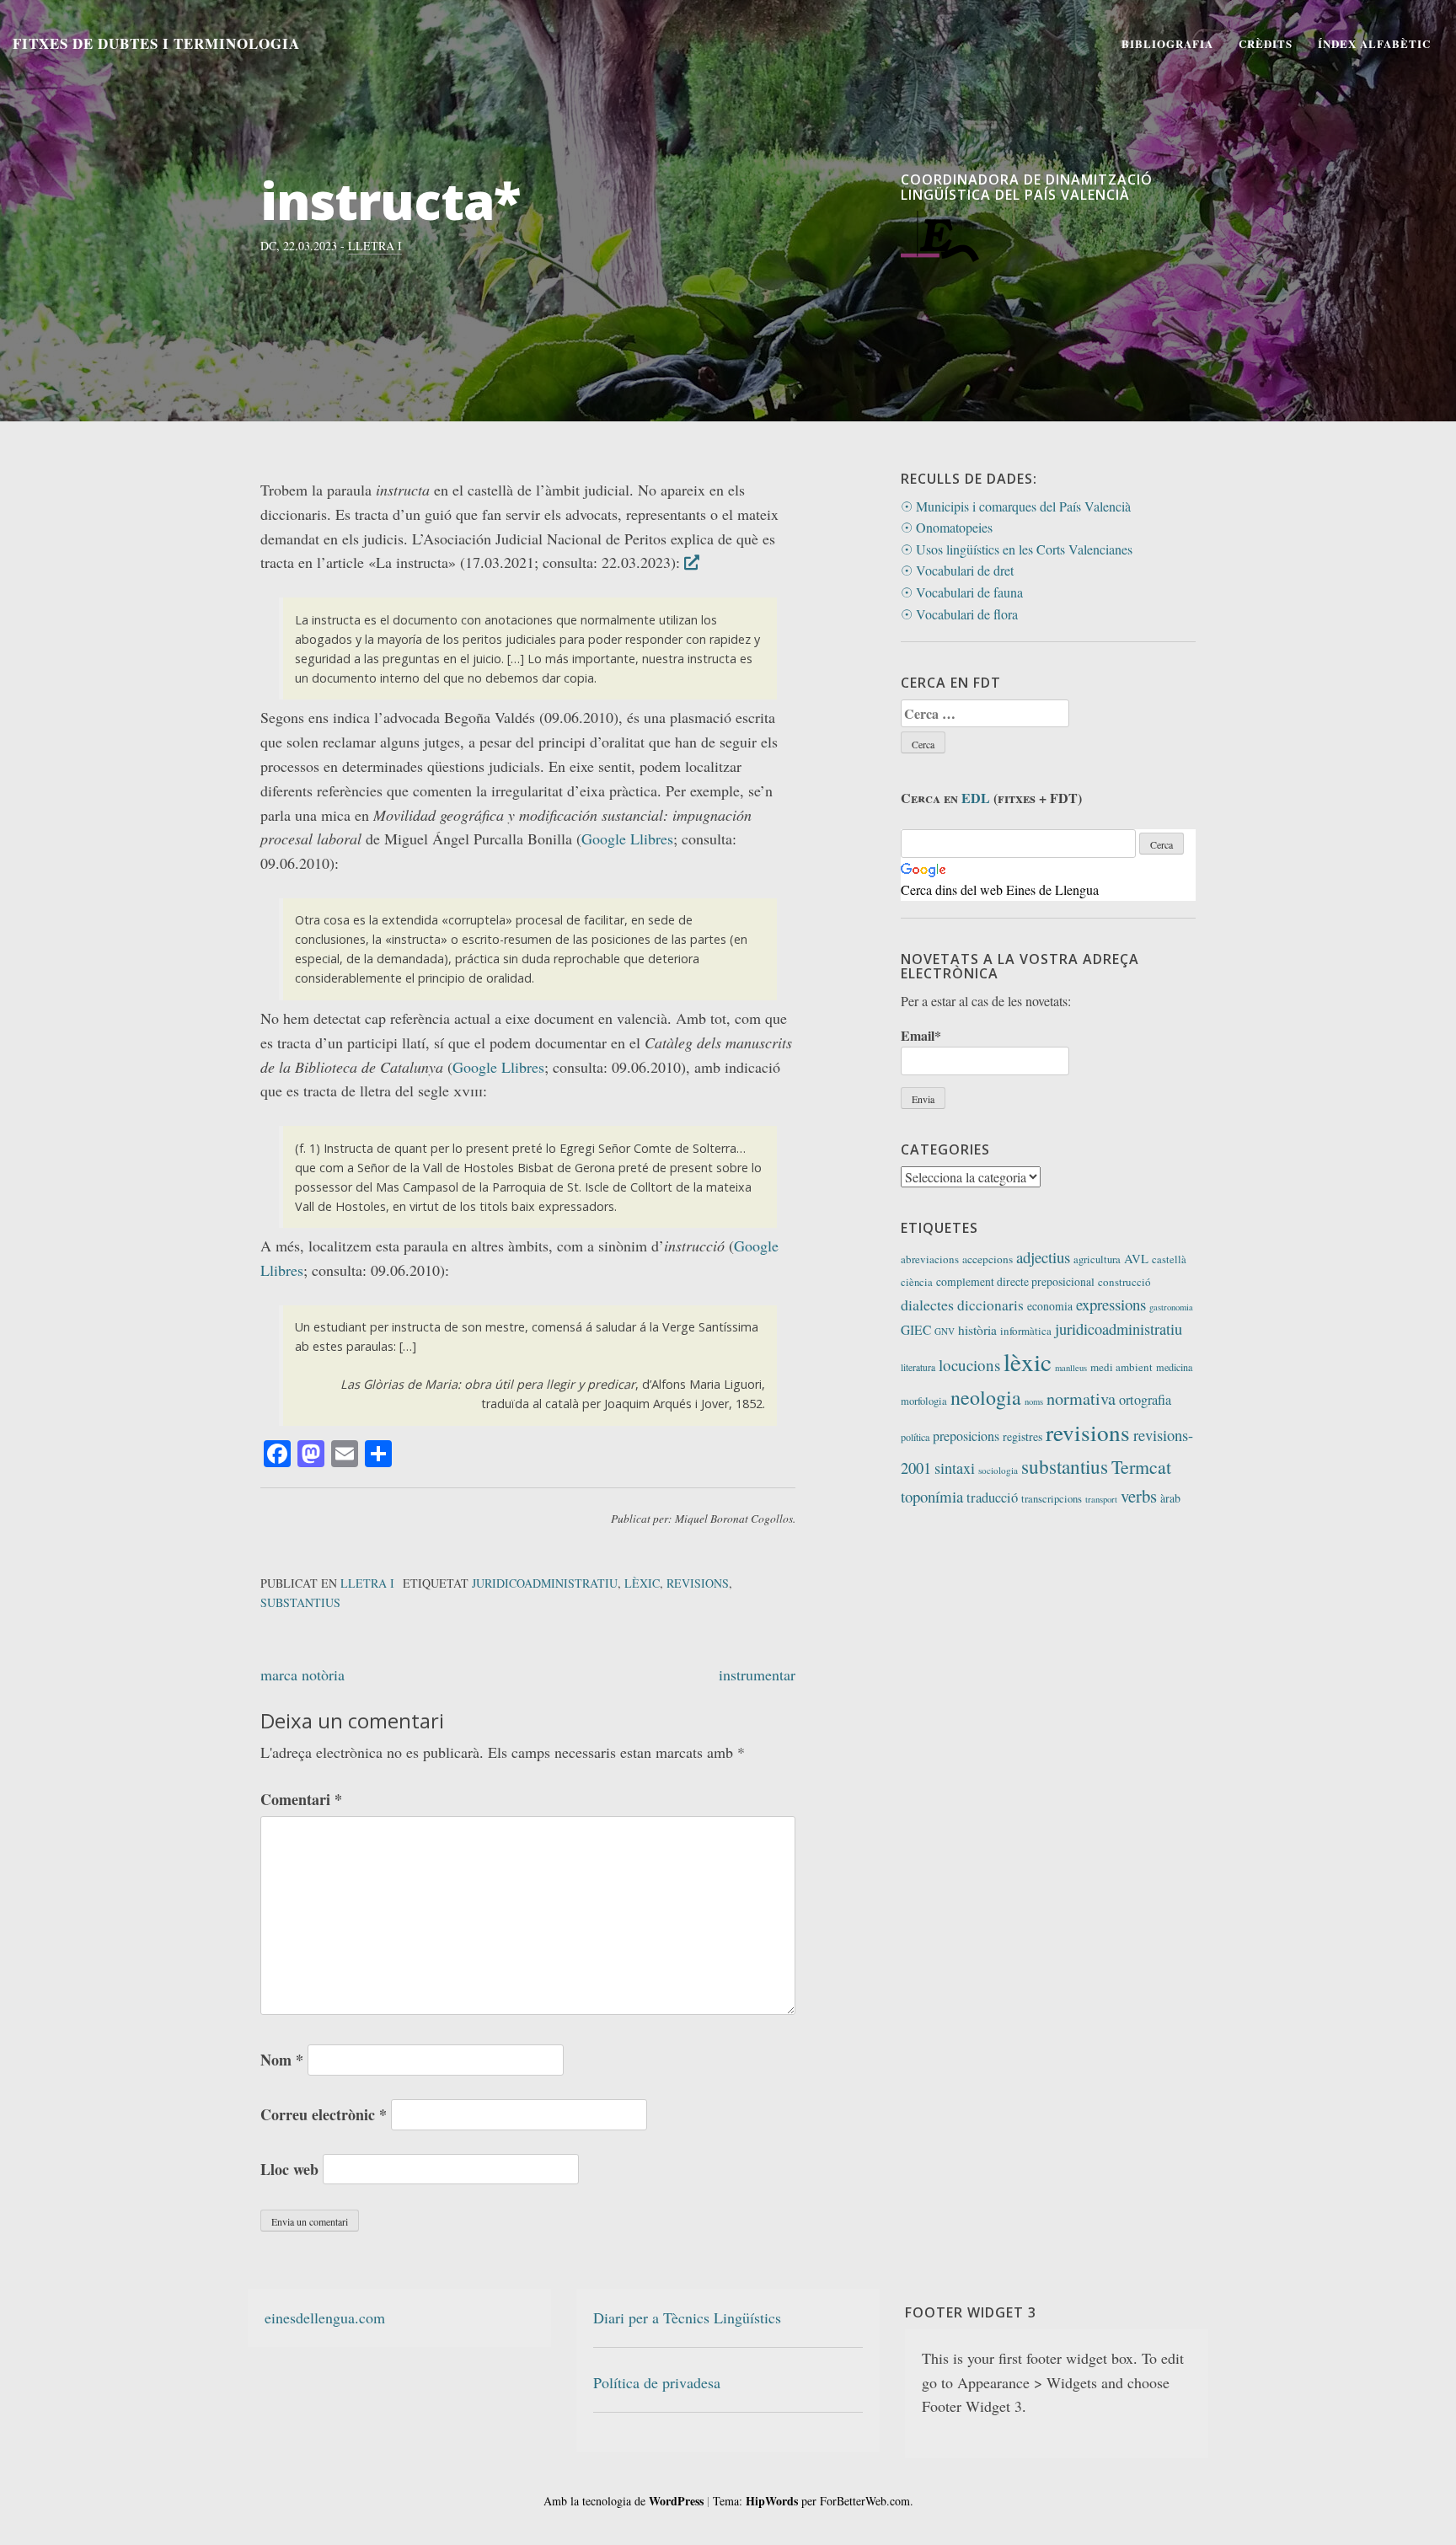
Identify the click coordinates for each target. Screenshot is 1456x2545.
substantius (300, 1602)
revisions (698, 1583)
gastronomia (1171, 1307)
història (977, 1330)
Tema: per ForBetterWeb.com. (813, 2501)
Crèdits (1266, 43)
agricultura (1097, 1259)
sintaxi (955, 1468)
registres (1022, 1436)
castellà (1169, 1259)
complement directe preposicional (1015, 1281)
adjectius (1043, 1257)
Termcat (1141, 1467)
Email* (921, 1035)
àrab (1170, 1498)
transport (1101, 1499)
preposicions (966, 1436)
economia (1050, 1306)
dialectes (927, 1305)
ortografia (1145, 1400)
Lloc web (289, 2169)
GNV (945, 1331)
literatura (918, 1367)
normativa (1081, 1398)
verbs (1139, 1496)
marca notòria (302, 1674)
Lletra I (375, 246)
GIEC (916, 1330)
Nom (282, 2060)
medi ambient (1121, 1367)
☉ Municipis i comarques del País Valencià (1016, 506)
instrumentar (757, 1674)
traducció (992, 1498)
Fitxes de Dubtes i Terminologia (156, 43)
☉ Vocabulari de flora (959, 614)
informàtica (1026, 1331)
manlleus (1071, 1368)
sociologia (998, 1470)
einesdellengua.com (325, 2317)
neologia (986, 1397)
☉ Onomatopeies (947, 527)
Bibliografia (1167, 43)
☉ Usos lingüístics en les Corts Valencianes (1017, 549)
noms (1034, 1401)
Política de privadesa (657, 2382)
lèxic (642, 1583)
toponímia (932, 1496)
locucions (969, 1365)
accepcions (988, 1259)
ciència (917, 1282)
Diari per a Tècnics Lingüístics (687, 2317)
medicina (1174, 1367)
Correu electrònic (324, 2114)
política (915, 1437)
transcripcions (1052, 1499)
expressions (1111, 1304)
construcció (1124, 1282)
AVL (1136, 1258)
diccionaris (990, 1305)
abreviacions (930, 1259)
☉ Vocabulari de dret (957, 570)
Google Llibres (627, 839)
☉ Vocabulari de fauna (962, 592)
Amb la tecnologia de (624, 2501)
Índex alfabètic (1374, 43)
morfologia (924, 1401)
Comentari (301, 1799)
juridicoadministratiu (545, 1583)
